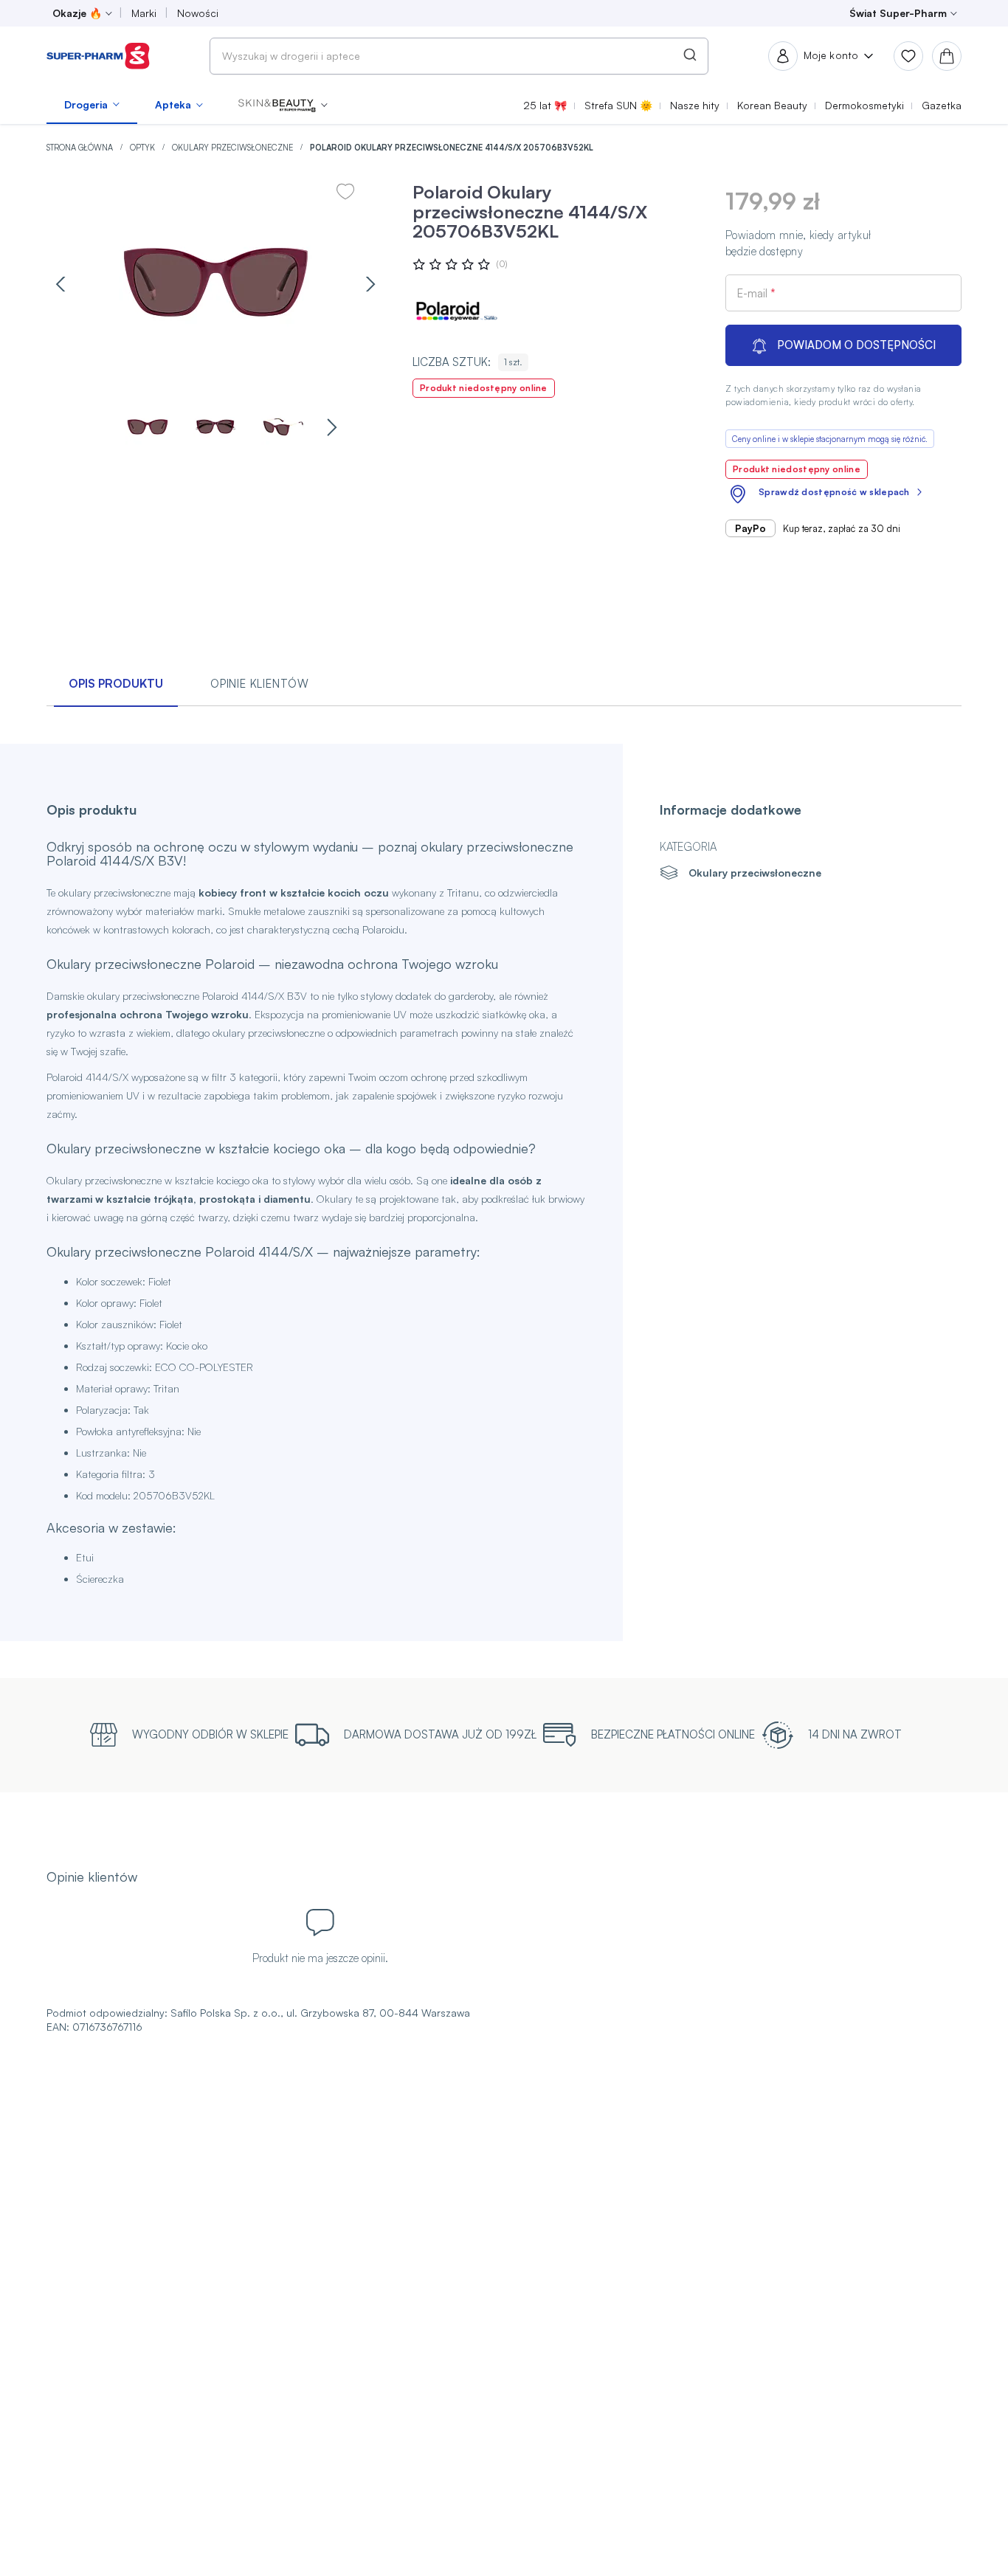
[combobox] (459, 56)
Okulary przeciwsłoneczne (234, 148)
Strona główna (81, 148)
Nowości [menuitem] (198, 13)
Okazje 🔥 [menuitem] (77, 13)
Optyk (144, 148)
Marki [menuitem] (144, 13)
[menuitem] (92, 105)
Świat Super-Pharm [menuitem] (898, 13)
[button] (283, 105)
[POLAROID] (457, 311)
